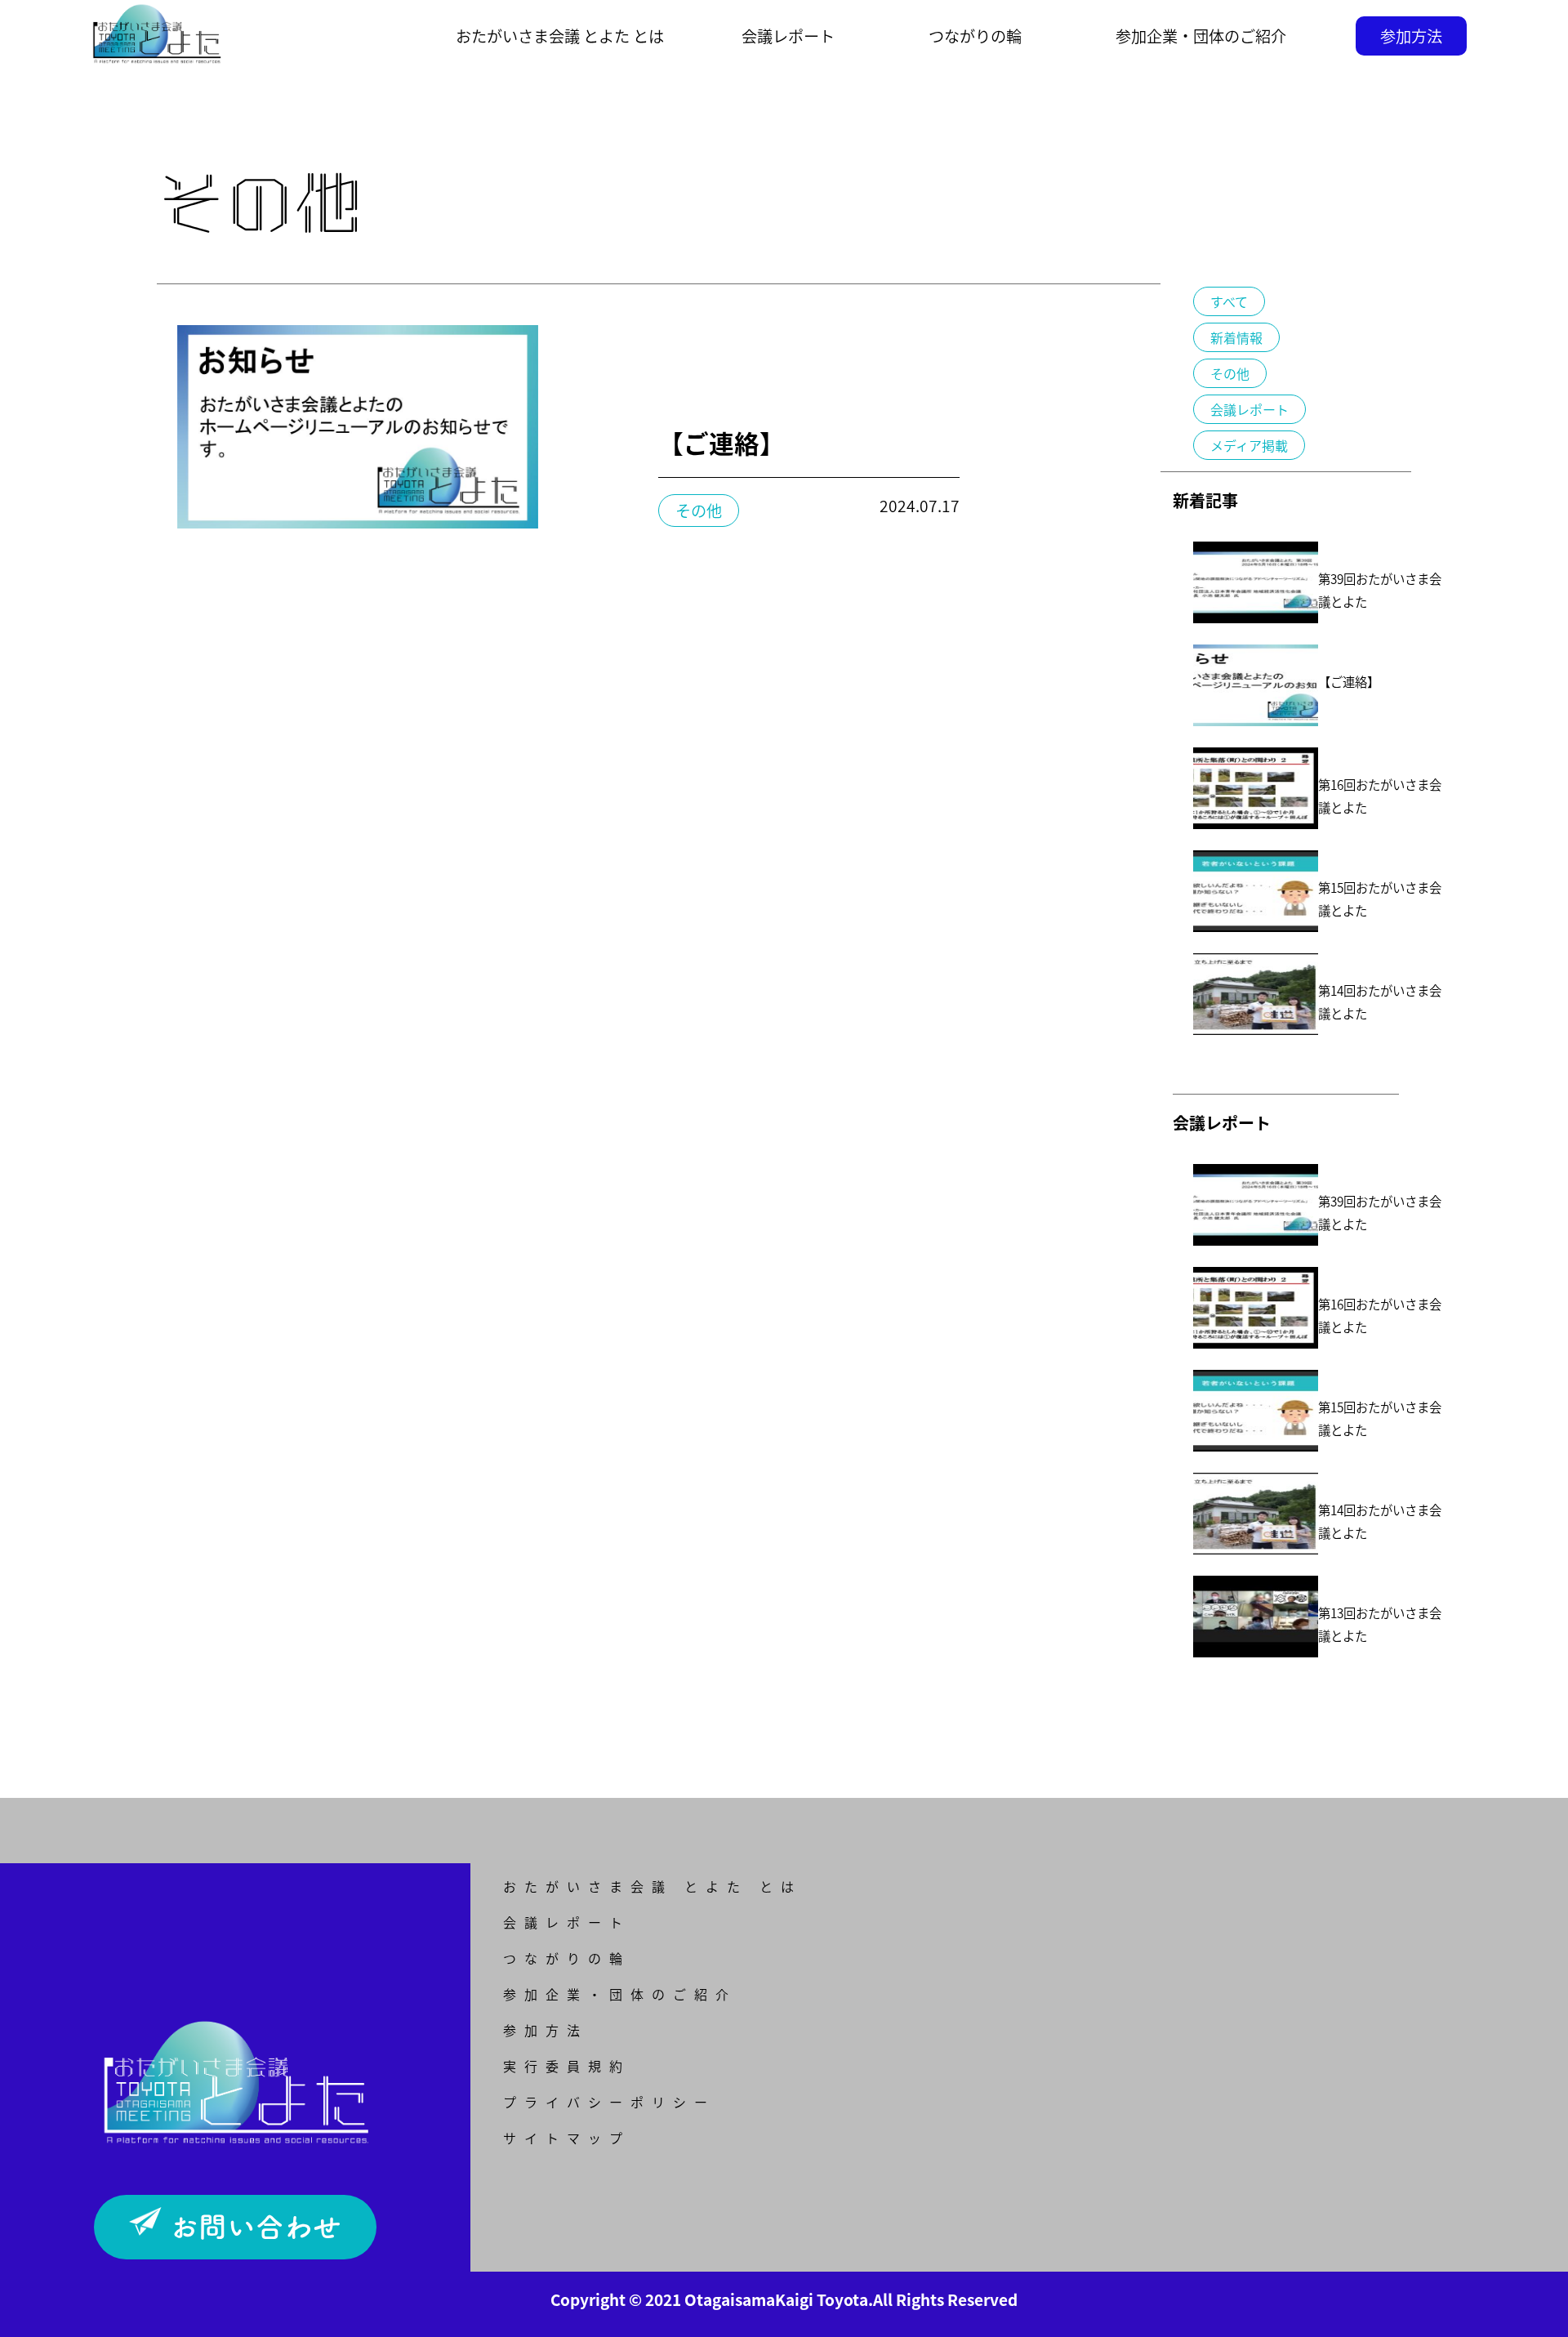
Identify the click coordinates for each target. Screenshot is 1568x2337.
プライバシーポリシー (609, 2102)
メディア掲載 (1249, 445)
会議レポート (788, 36)
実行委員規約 (567, 2066)
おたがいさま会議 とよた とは (653, 1886)
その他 (1230, 373)
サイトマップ (567, 2138)
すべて (1229, 301)
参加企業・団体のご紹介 (1201, 36)
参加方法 (1411, 36)
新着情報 (1236, 337)
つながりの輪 (975, 36)
